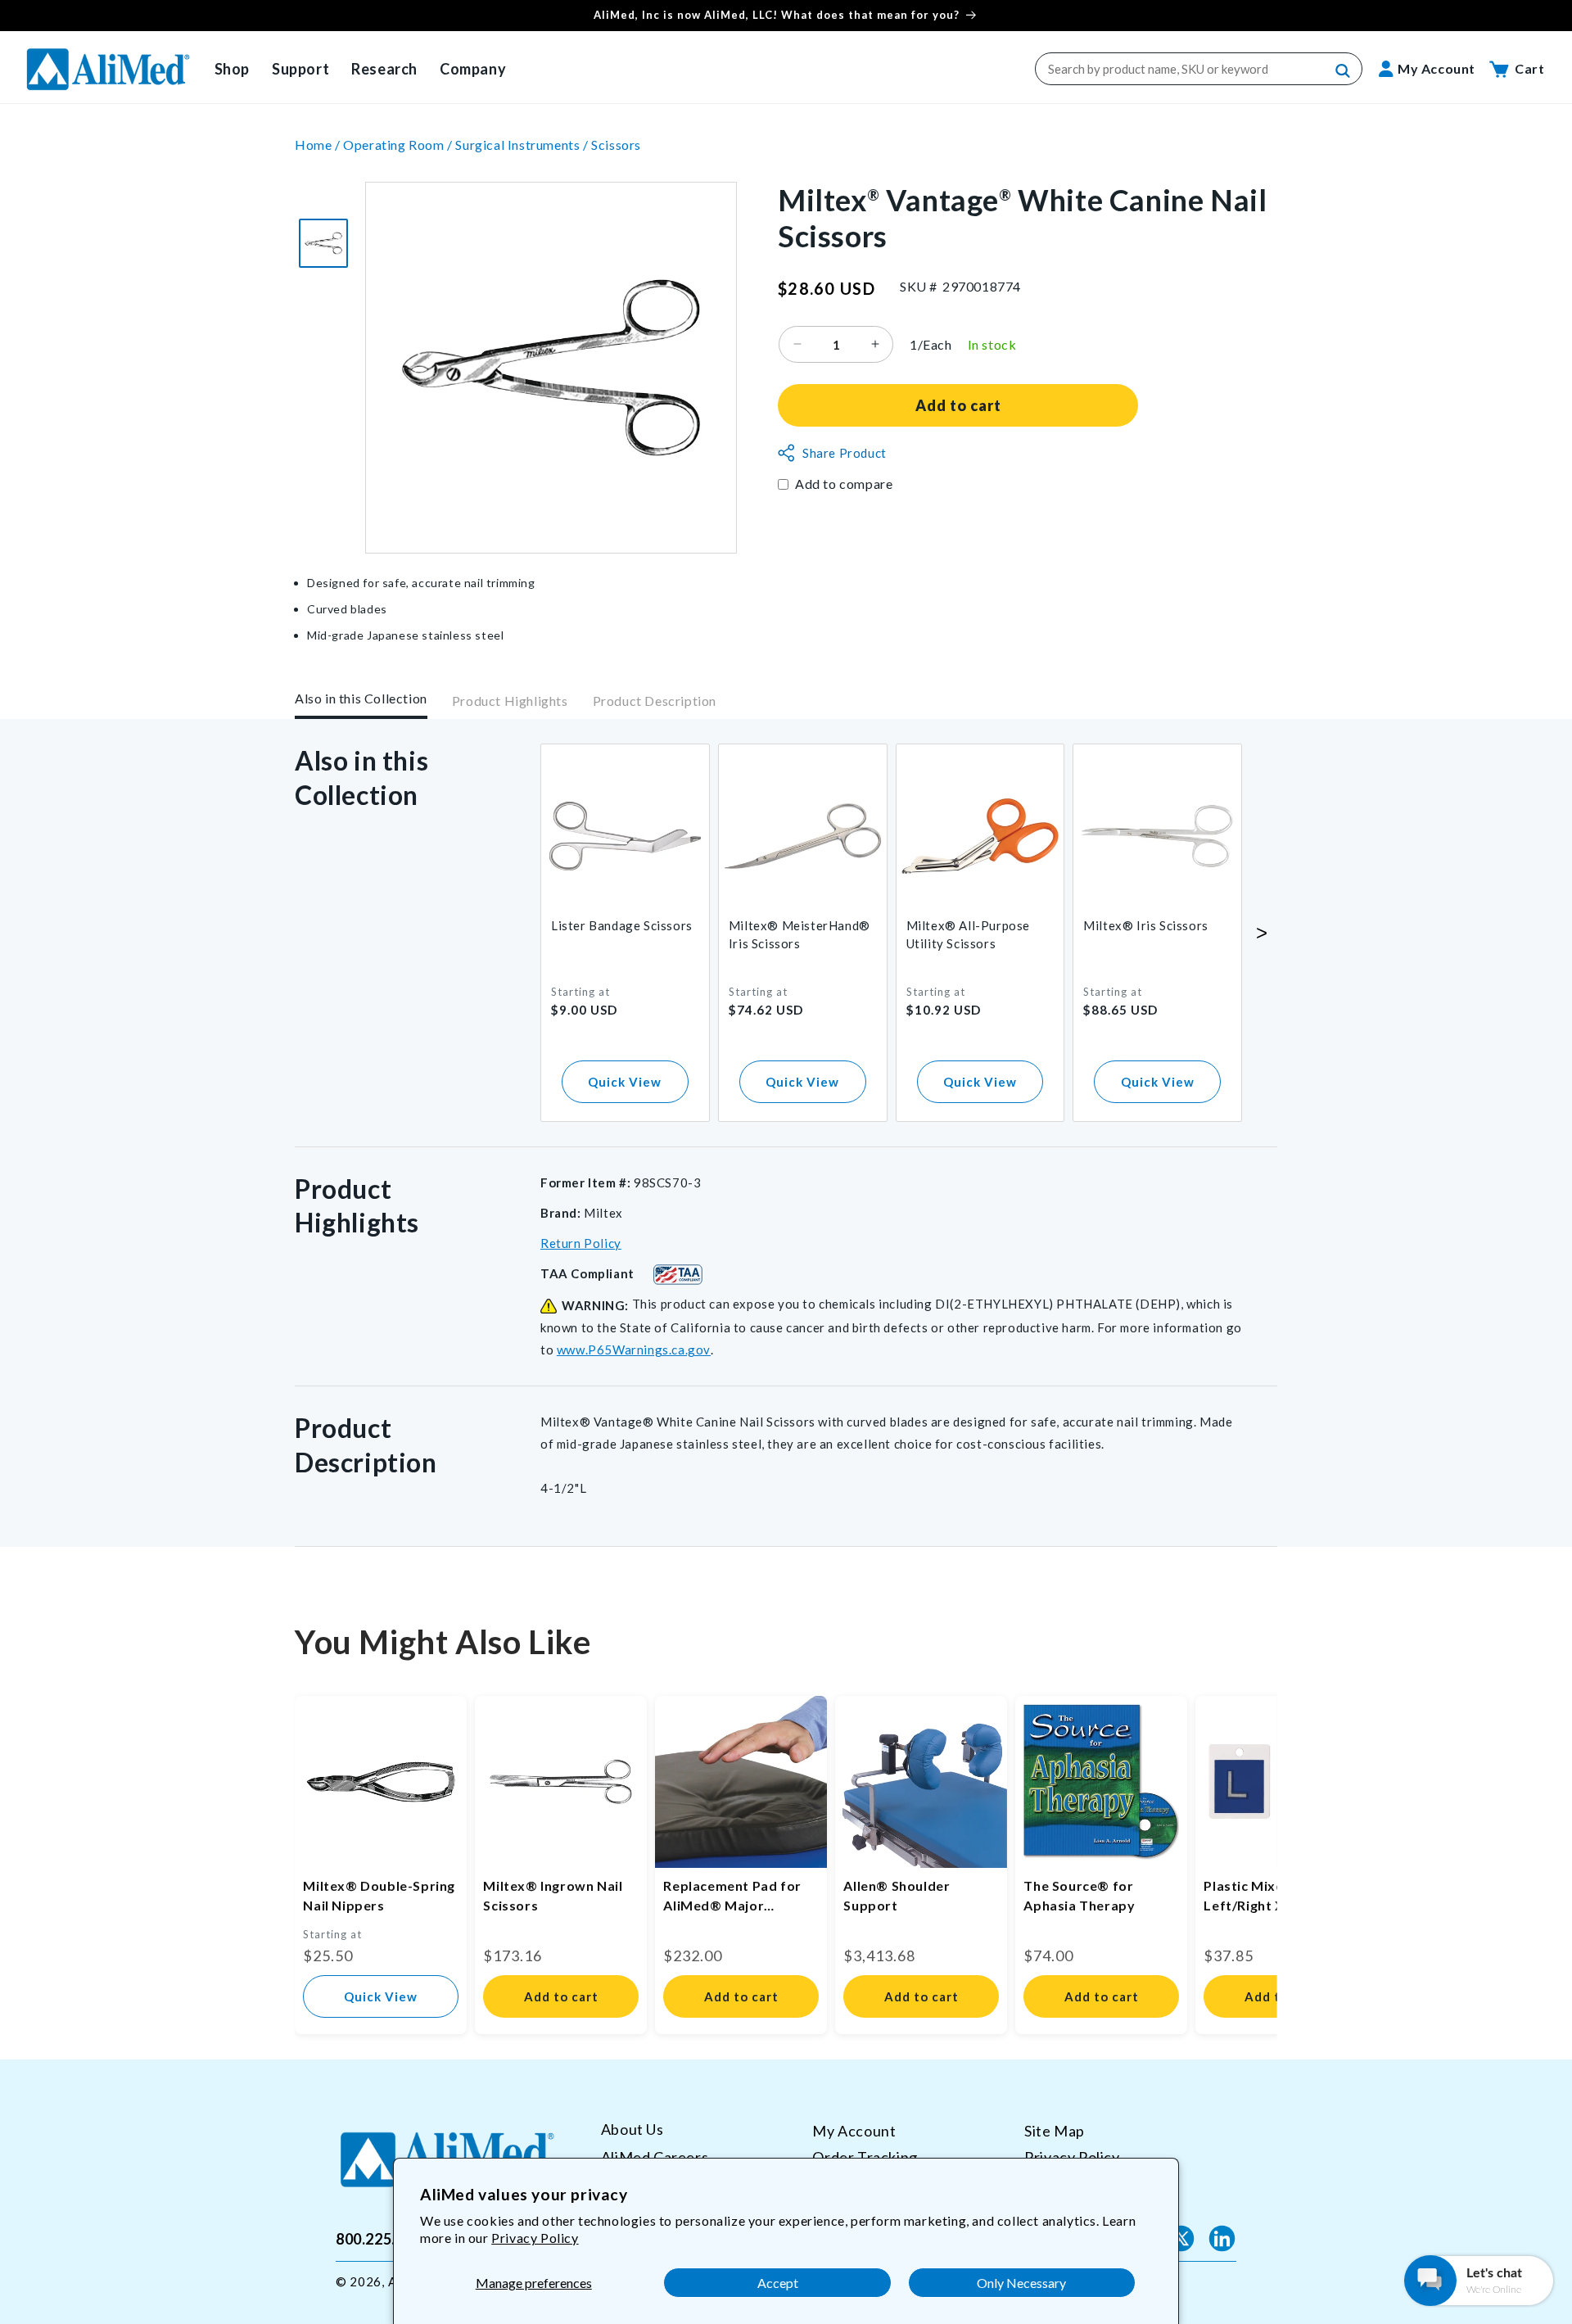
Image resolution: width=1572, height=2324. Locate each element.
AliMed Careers (655, 2156)
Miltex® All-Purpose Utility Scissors (968, 934)
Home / (319, 145)
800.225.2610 (383, 2238)
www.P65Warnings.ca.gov (634, 1350)
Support (300, 69)
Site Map (1055, 2131)
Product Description (655, 701)
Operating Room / (399, 145)
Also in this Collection (361, 698)
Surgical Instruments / (523, 145)
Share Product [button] (845, 453)
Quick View (625, 1082)
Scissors (616, 145)
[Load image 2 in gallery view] (323, 243)
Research (384, 69)
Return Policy (581, 1243)
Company (473, 69)
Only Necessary (1021, 2283)
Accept (778, 2283)
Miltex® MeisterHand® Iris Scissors (800, 934)
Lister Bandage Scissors (622, 925)
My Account (854, 2131)
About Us (632, 2130)
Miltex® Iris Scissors (1146, 925)
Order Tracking (865, 2156)
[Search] (1344, 71)
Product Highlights (510, 701)
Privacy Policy (535, 2238)
